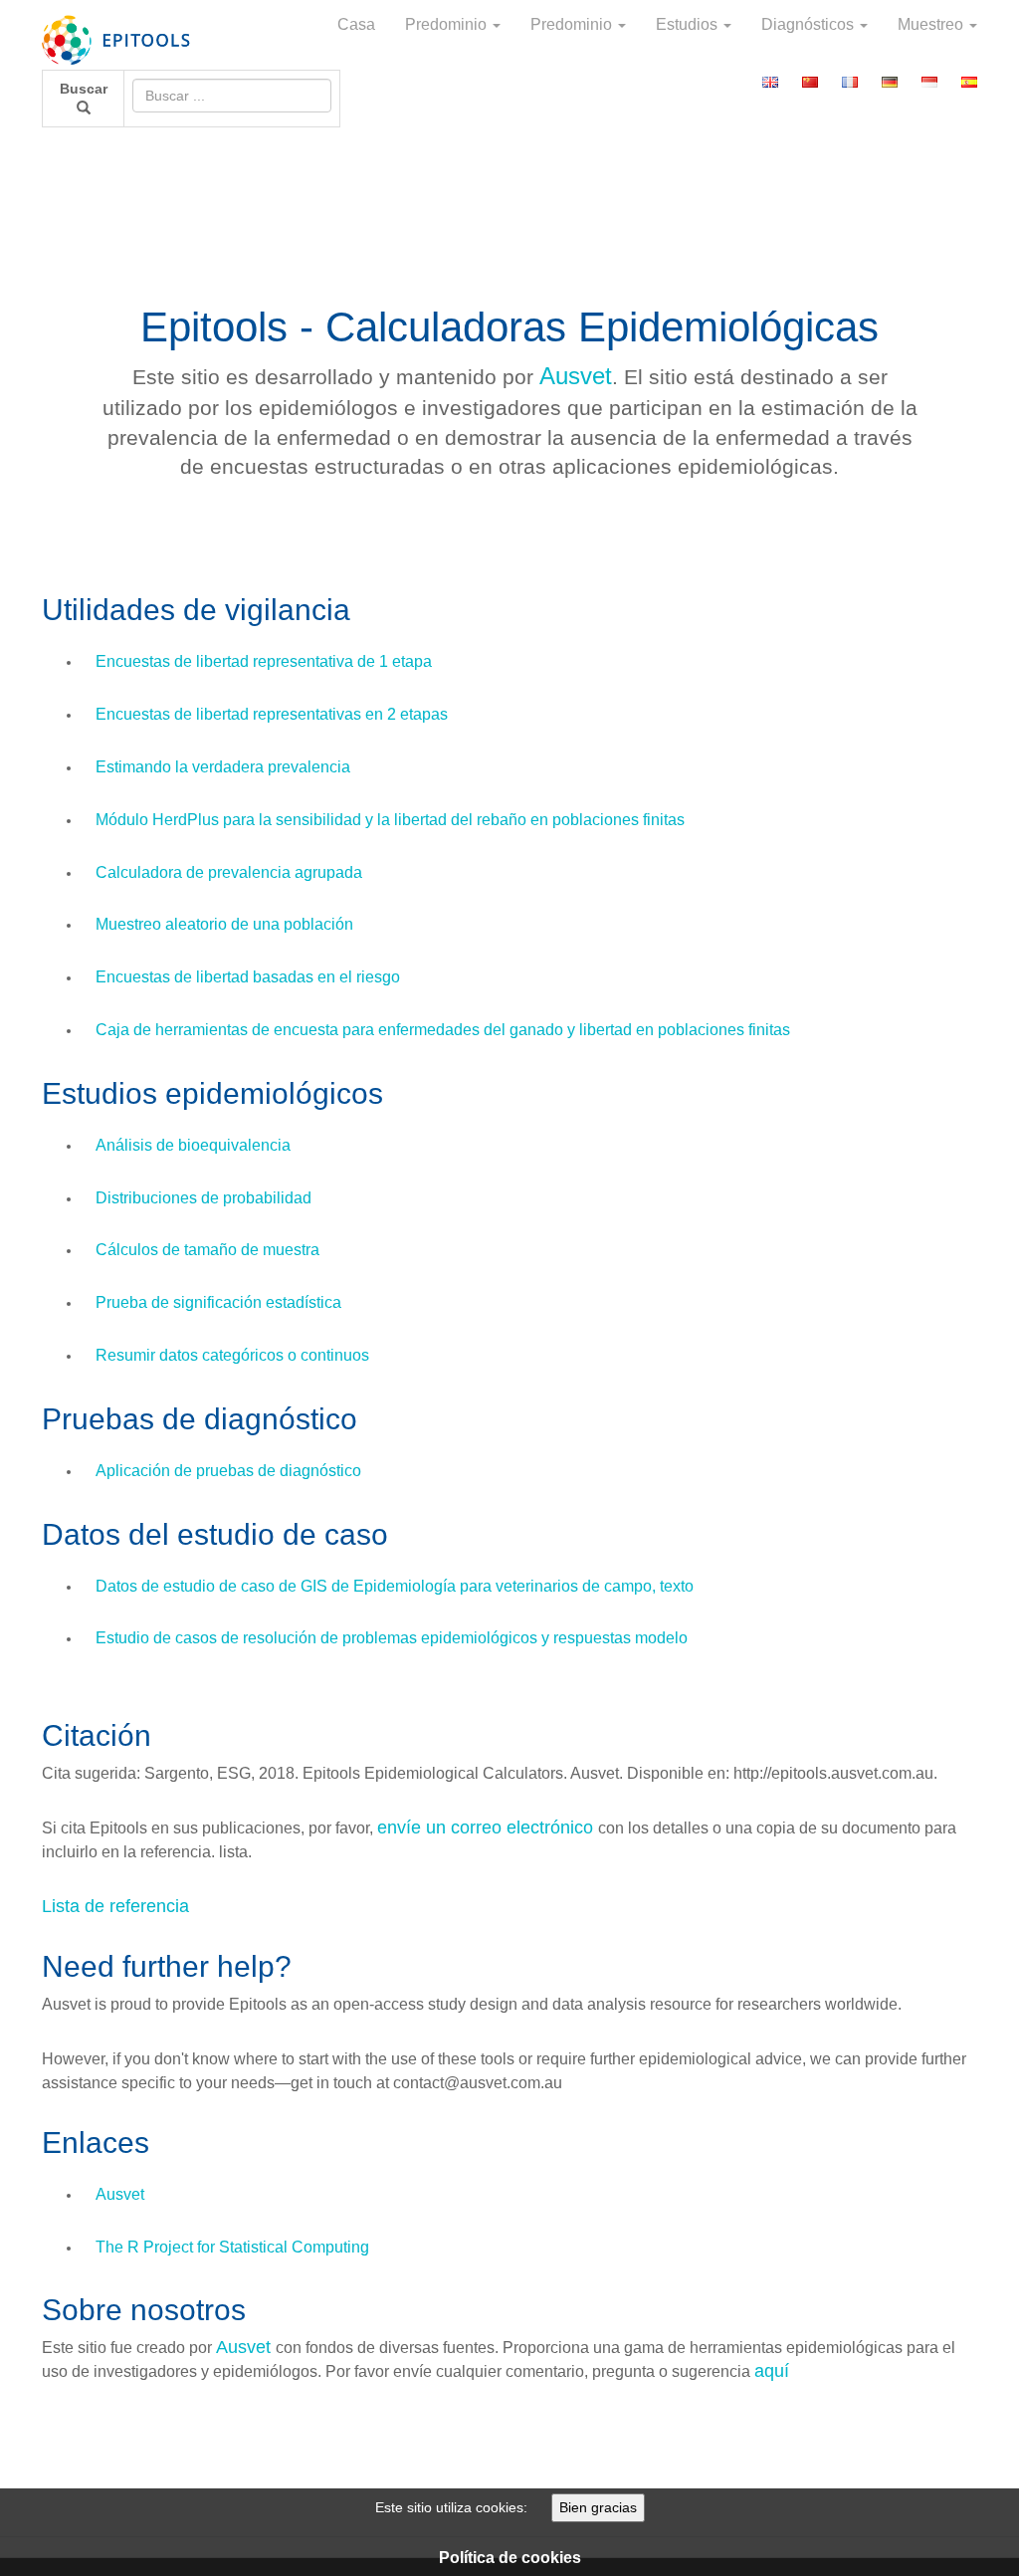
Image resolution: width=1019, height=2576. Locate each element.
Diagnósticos (810, 24)
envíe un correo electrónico (488, 1827)
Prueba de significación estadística (218, 1302)
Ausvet (576, 376)
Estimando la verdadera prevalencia (223, 767)
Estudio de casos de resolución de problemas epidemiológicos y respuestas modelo (392, 1638)
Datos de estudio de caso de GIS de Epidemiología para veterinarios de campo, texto (395, 1586)
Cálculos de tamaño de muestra (207, 1250)
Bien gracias (598, 2507)
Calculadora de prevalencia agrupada (229, 872)
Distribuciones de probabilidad (204, 1198)
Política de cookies (510, 2558)
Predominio (448, 24)
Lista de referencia (115, 1906)
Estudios (689, 24)
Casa (356, 24)
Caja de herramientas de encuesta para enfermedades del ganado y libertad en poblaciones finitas (443, 1030)
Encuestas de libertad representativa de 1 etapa (264, 661)
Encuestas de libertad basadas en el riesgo (248, 977)
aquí (772, 2371)
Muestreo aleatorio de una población (224, 924)
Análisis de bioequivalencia (193, 1145)
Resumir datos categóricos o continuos (232, 1355)
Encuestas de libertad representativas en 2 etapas (272, 714)
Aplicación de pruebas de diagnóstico (228, 1471)
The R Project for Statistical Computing (232, 2247)
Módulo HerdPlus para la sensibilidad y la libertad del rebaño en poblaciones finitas (390, 820)
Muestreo (932, 24)
